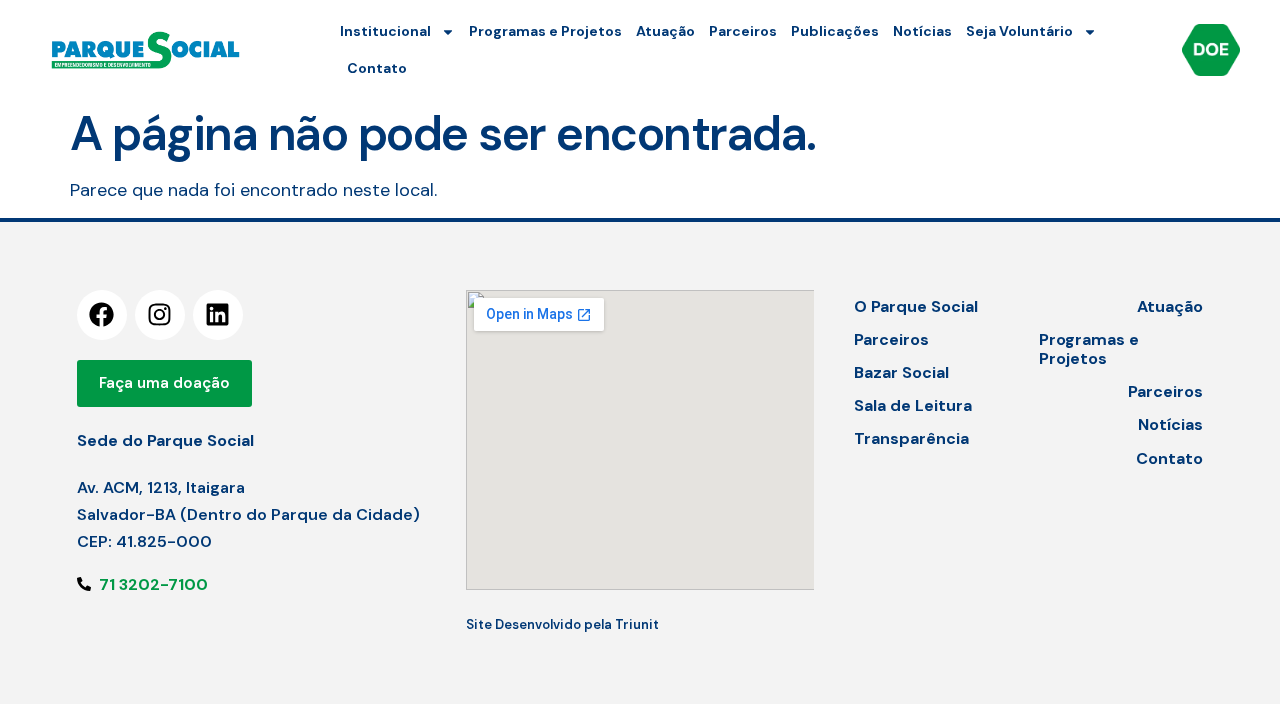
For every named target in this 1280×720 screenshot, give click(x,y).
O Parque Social (916, 306)
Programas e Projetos (545, 31)
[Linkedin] (218, 315)
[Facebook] (102, 315)
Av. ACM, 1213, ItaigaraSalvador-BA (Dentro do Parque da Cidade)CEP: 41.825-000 (248, 514)
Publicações (835, 31)
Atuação (665, 31)
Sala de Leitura (913, 405)
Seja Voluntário (1019, 31)
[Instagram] (160, 315)
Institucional (385, 31)
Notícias (922, 31)
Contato (377, 68)
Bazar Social (901, 372)
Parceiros (743, 31)
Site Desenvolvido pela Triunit (562, 624)
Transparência (911, 438)
